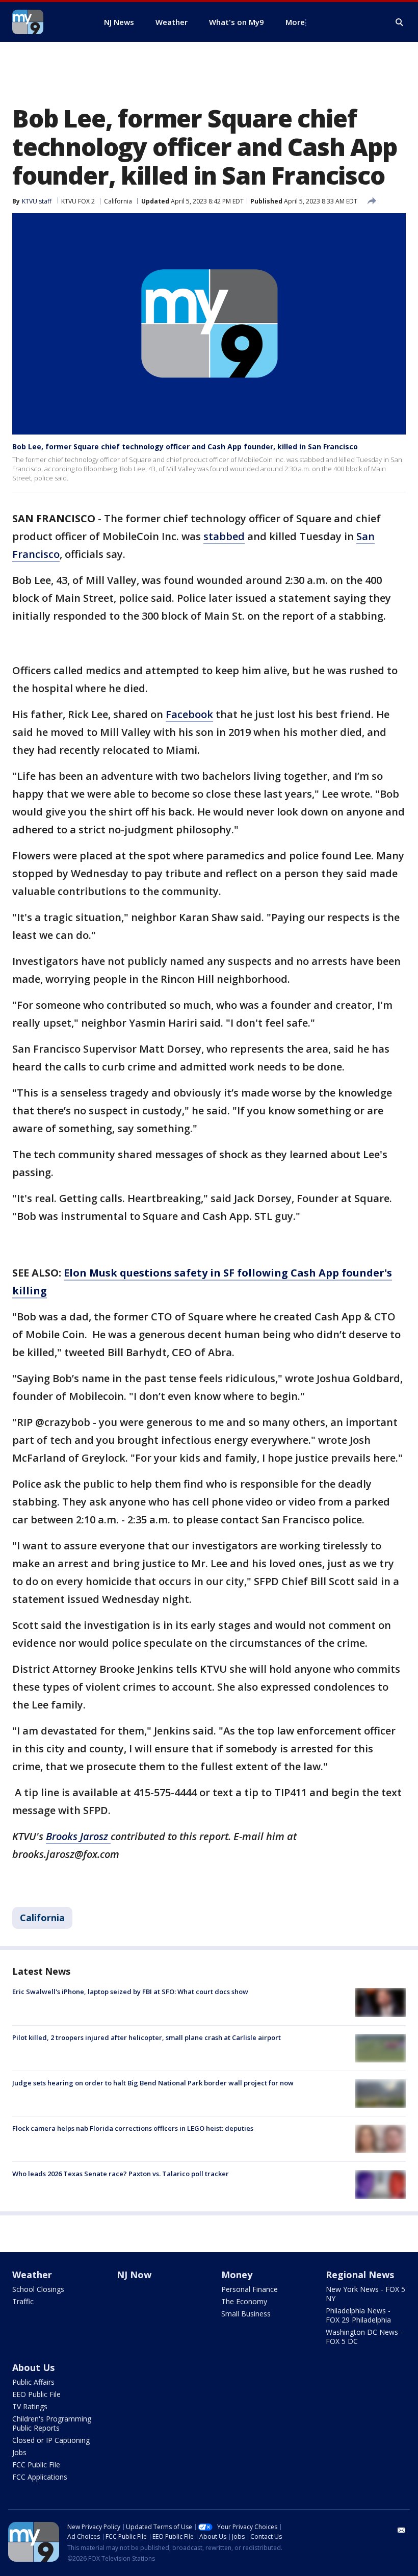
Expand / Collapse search (400, 22)
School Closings (38, 2289)
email (402, 2530)
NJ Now (134, 2275)
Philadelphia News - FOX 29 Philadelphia (358, 2315)
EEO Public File (36, 2394)
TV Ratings (30, 2406)
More (295, 22)
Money (237, 2275)
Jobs (19, 2452)
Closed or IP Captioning (51, 2440)
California (118, 201)
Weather (32, 2275)
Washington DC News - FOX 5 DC (364, 2337)
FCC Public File (36, 2465)
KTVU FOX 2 (78, 201)
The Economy (244, 2301)
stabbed (224, 536)
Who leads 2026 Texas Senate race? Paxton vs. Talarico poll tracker (121, 2174)
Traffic (23, 2301)
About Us (33, 2367)
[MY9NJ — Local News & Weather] (46, 22)
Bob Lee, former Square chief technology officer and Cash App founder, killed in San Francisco (185, 447)
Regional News (360, 2275)
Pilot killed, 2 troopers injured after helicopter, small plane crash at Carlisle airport (147, 2037)
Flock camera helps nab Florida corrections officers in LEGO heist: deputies (133, 2128)
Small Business (246, 2314)
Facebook (189, 714)
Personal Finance (250, 2289)
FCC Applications (40, 2477)
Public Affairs (33, 2382)
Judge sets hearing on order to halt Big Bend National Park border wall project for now (153, 2083)
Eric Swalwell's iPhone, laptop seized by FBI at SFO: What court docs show (130, 1992)
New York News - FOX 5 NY (365, 2294)
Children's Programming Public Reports (52, 2423)
